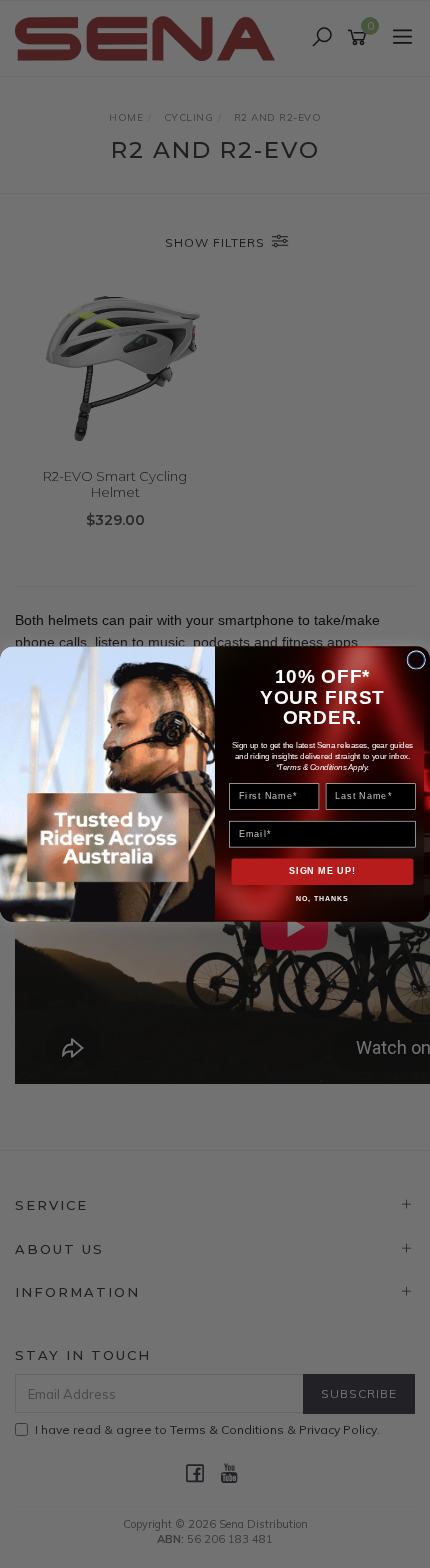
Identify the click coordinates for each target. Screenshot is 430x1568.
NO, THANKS (322, 899)
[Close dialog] (416, 660)
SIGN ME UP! (322, 871)
